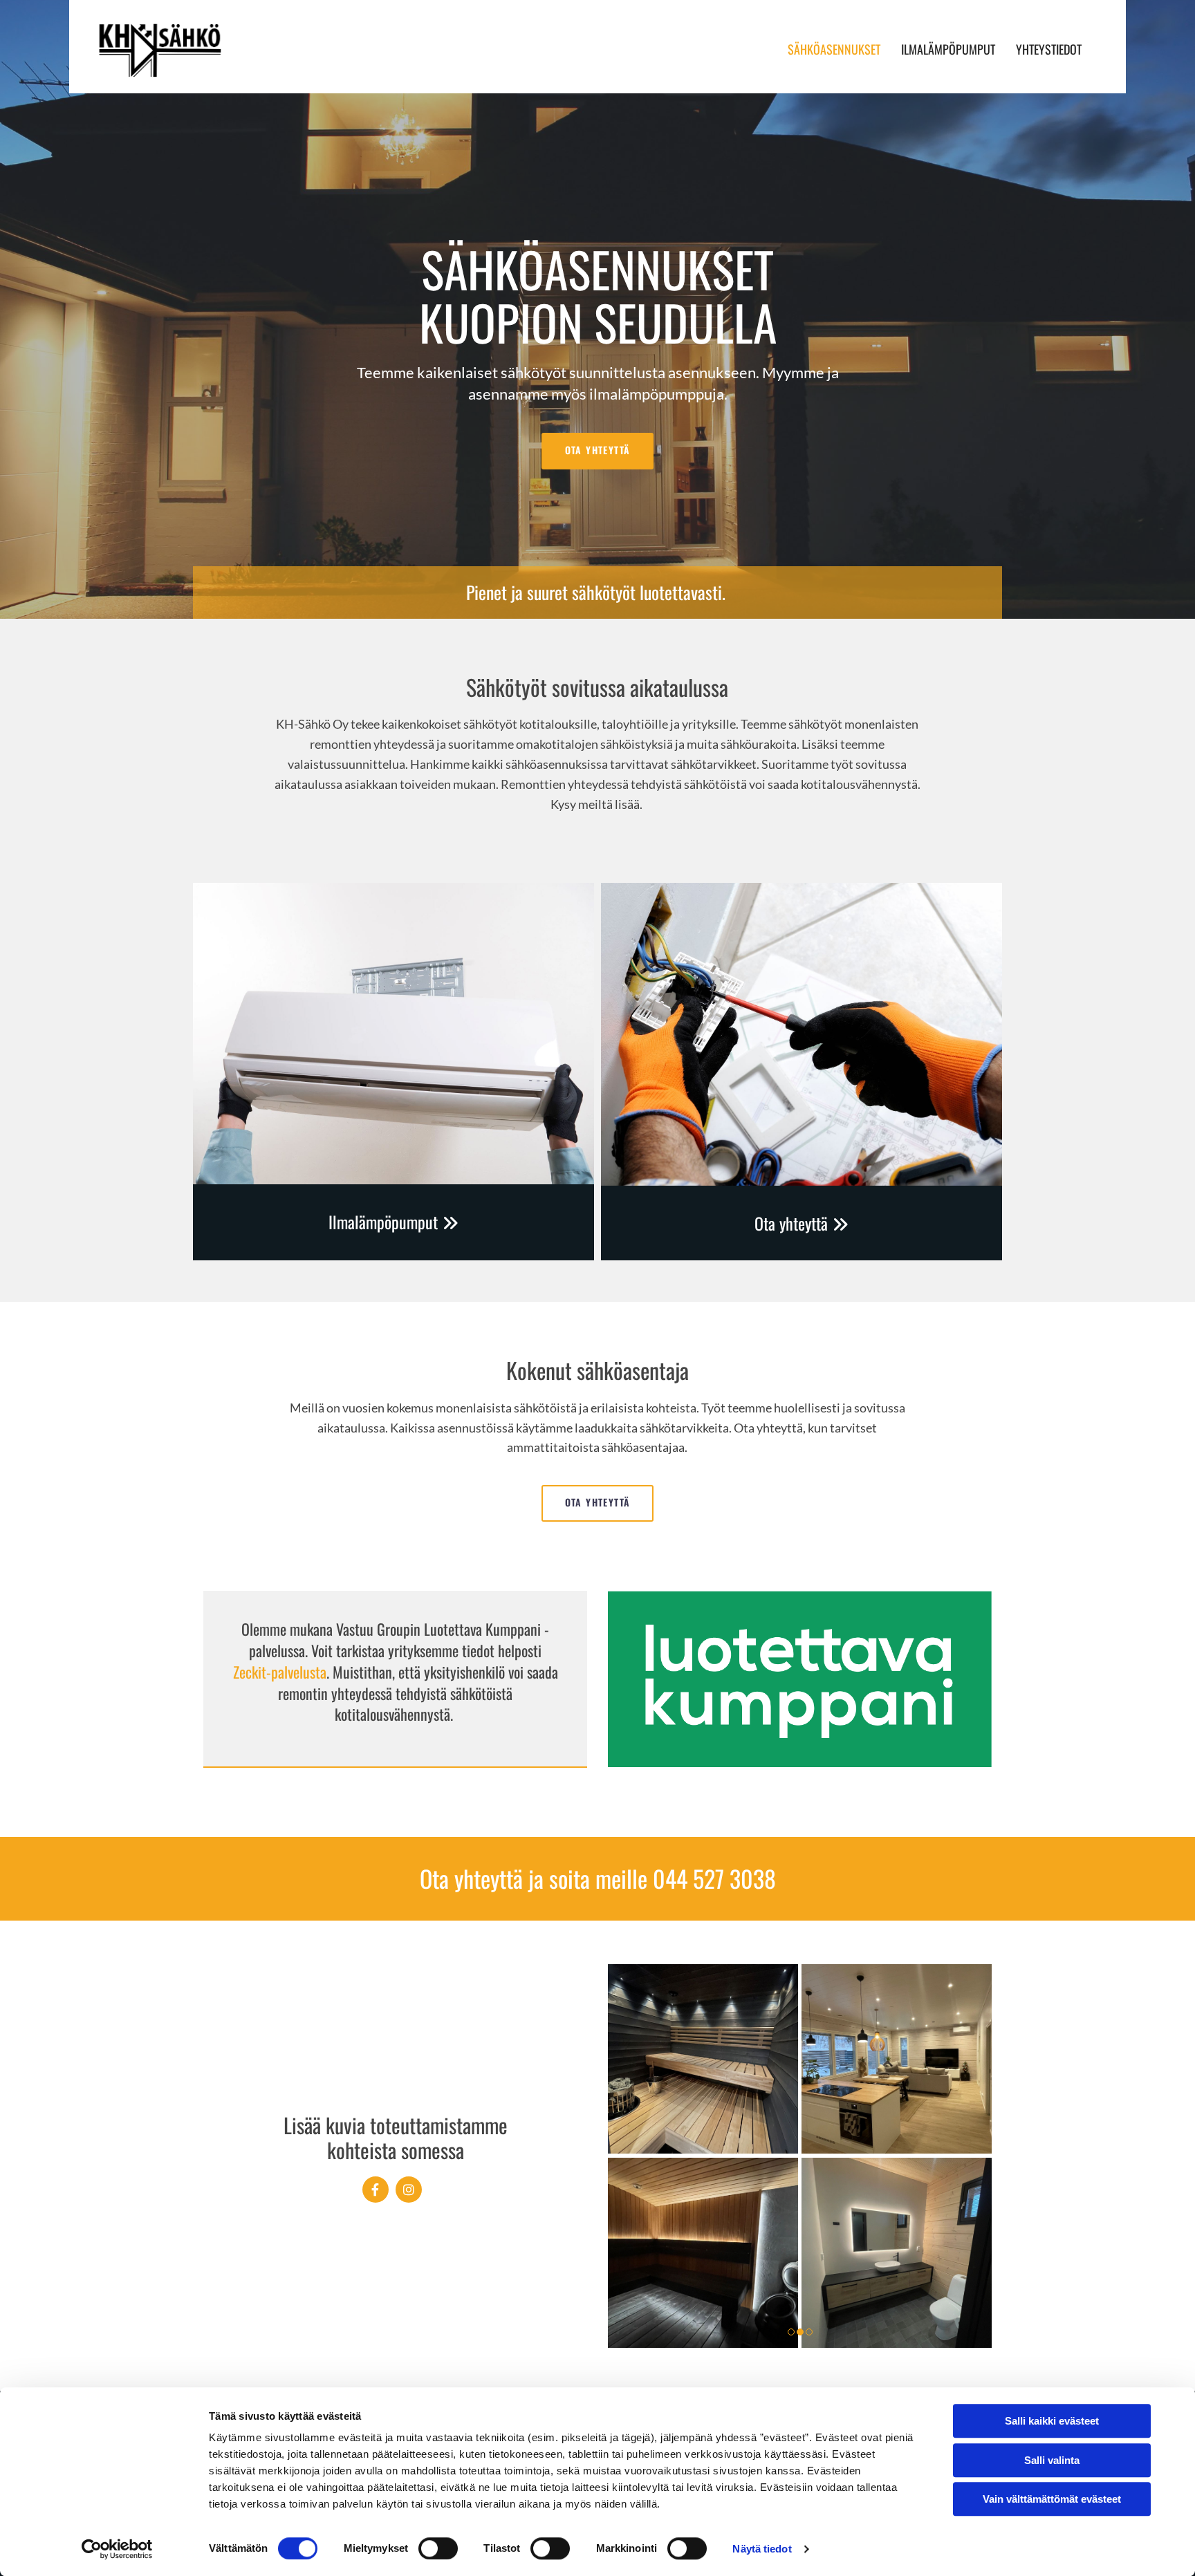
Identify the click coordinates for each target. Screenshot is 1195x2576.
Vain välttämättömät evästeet (1052, 2499)
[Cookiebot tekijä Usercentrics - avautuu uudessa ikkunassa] (117, 2549)
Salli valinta (1052, 2460)
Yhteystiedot (1049, 49)
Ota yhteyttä (802, 1223)
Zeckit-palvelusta (280, 1672)
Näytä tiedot (762, 2549)
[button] (598, 451)
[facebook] (376, 2190)
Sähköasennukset (834, 49)
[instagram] (409, 2190)
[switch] (438, 2548)
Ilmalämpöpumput (948, 49)
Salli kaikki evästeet (1052, 2421)
